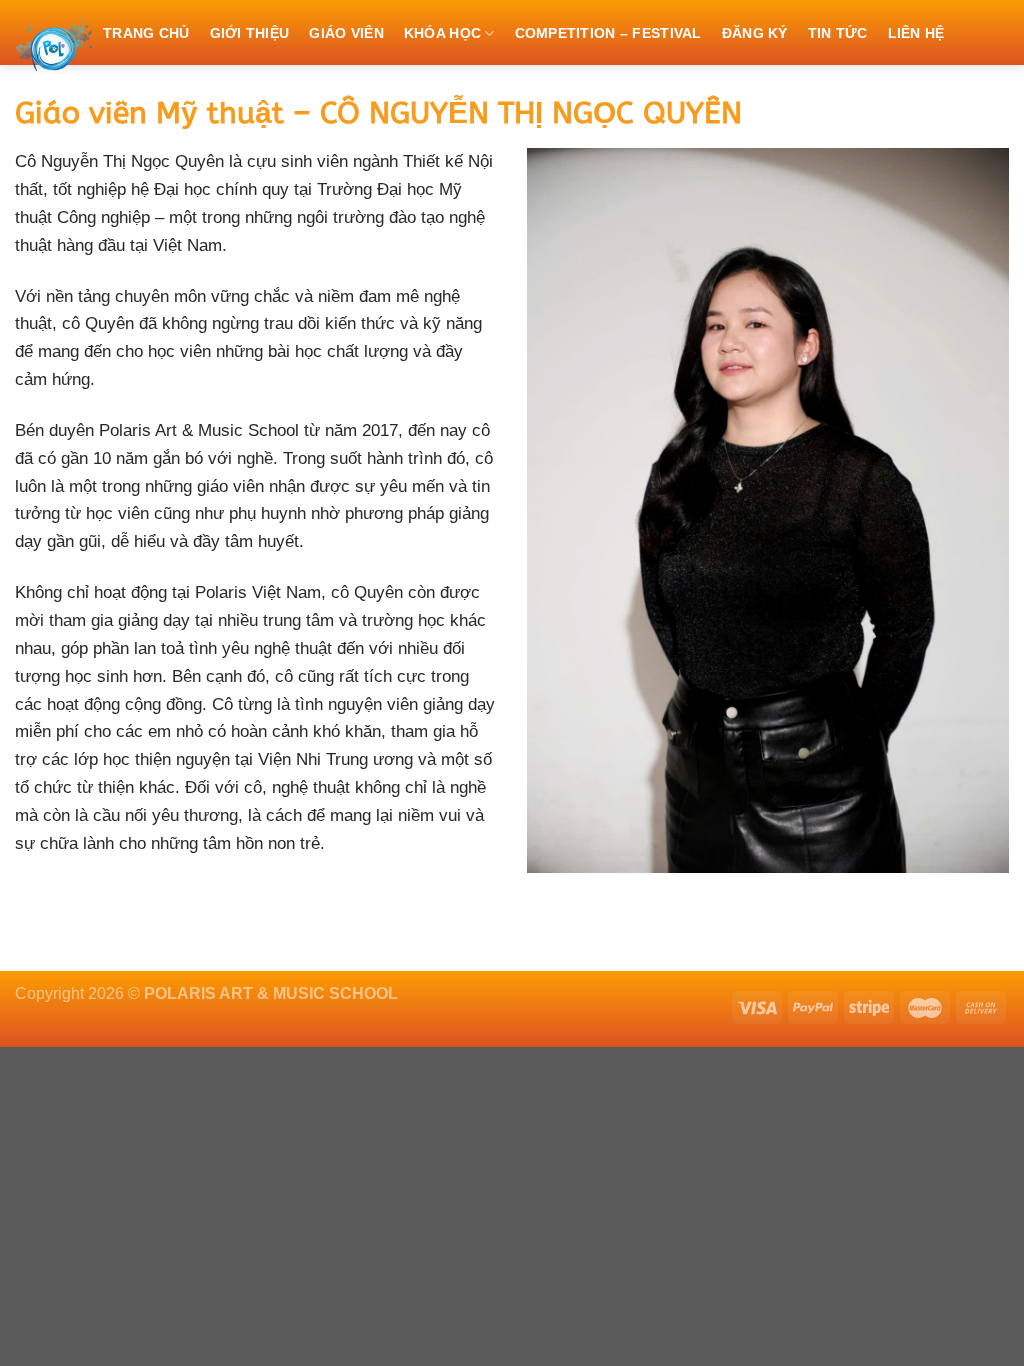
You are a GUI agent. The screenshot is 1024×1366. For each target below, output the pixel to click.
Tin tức (838, 33)
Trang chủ (146, 33)
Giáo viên (346, 33)
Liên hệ (916, 33)
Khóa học (442, 33)
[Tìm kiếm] (293, 96)
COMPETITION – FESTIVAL (608, 33)
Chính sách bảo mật (184, 97)
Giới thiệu (250, 33)
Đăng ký (755, 33)
